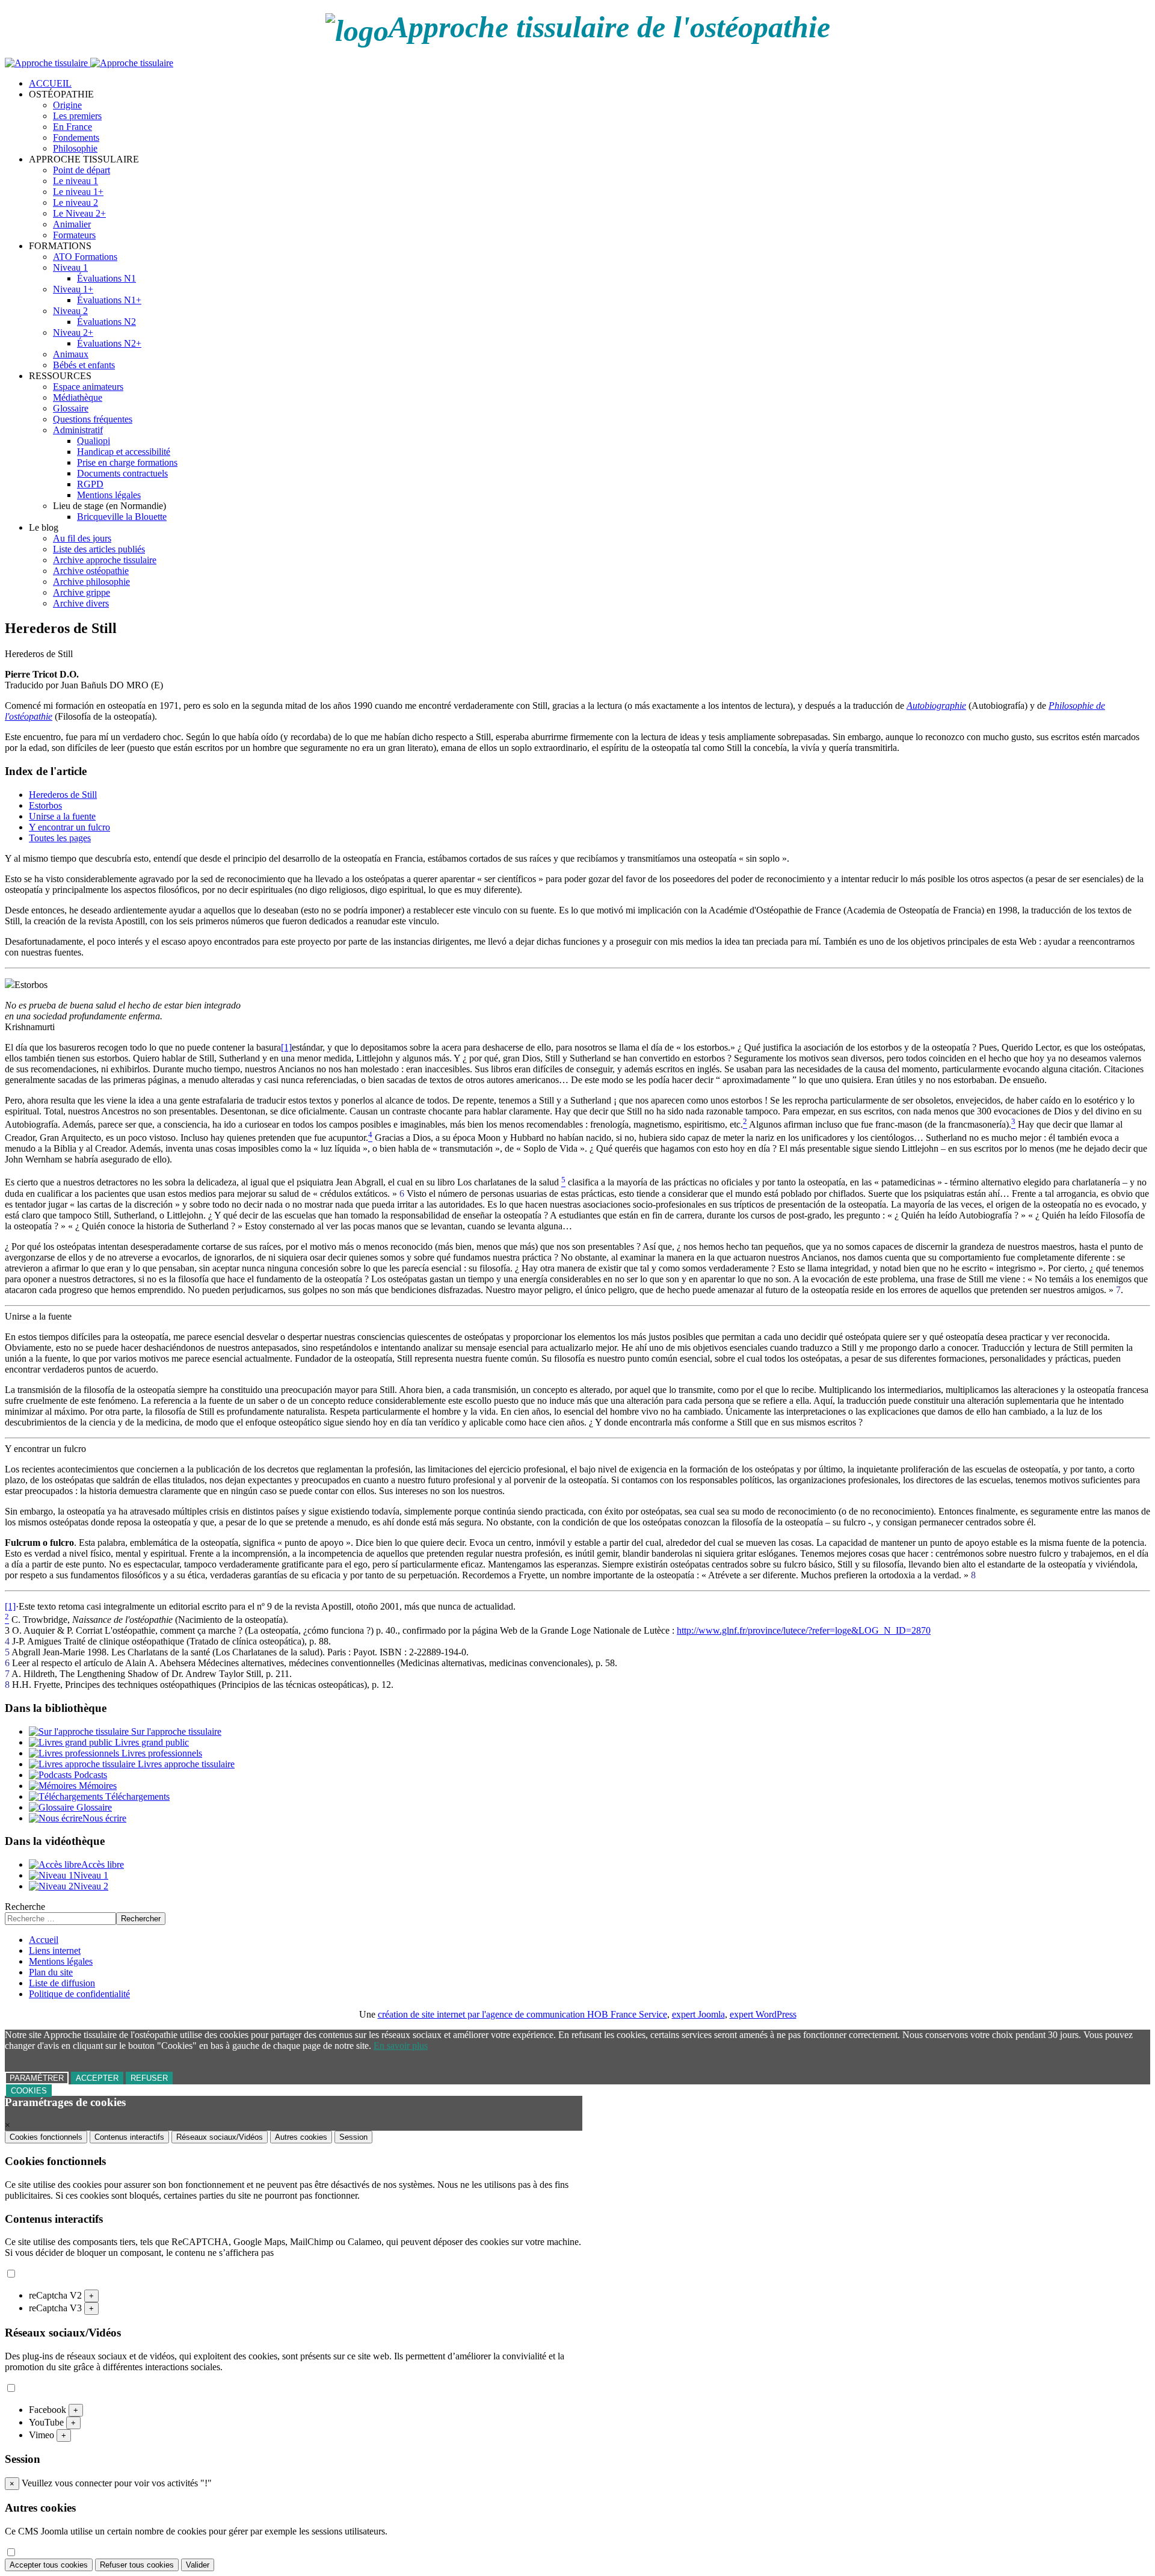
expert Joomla (698, 2014)
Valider (198, 2565)
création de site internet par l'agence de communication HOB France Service (522, 2014)
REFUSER (149, 2078)
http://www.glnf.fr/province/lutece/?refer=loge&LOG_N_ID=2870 (804, 1630)
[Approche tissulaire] (89, 63)
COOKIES (29, 2091)
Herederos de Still (63, 795)
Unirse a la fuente (62, 816)
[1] (286, 1047)
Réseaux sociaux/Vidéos (220, 2137)
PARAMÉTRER (37, 2078)
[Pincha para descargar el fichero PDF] (10, 985)
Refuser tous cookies (137, 2565)
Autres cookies (301, 2137)
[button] (61, 94)
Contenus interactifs (129, 2137)
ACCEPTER (97, 2078)
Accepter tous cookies (49, 2565)
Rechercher (141, 1919)
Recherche (25, 1907)
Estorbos (45, 805)
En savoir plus (401, 2046)
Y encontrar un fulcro (69, 827)
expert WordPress (763, 2014)
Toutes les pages (60, 838)
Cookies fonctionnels (46, 2137)
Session (353, 2137)
